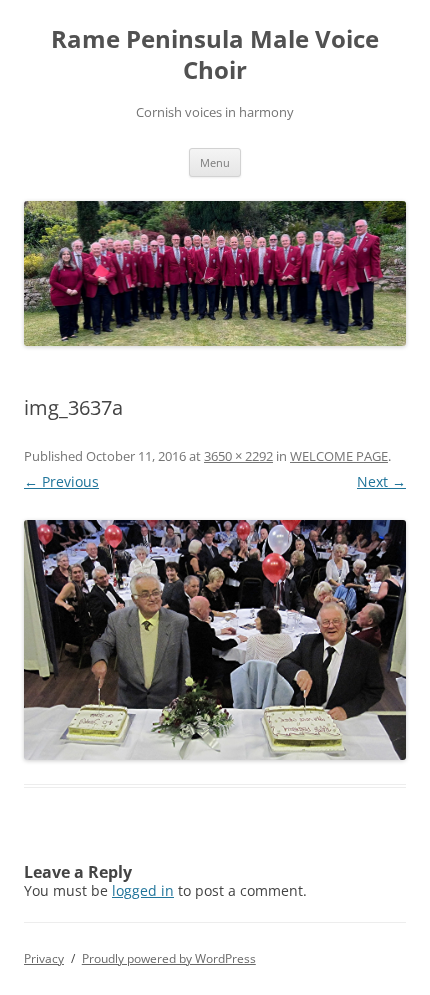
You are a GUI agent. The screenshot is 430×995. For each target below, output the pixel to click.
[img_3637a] (215, 640)
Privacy (44, 958)
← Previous (61, 481)
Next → (381, 481)
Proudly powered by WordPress (169, 958)
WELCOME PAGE (339, 456)
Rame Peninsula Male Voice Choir (215, 55)
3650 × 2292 (238, 456)
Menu (215, 162)
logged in (143, 890)
